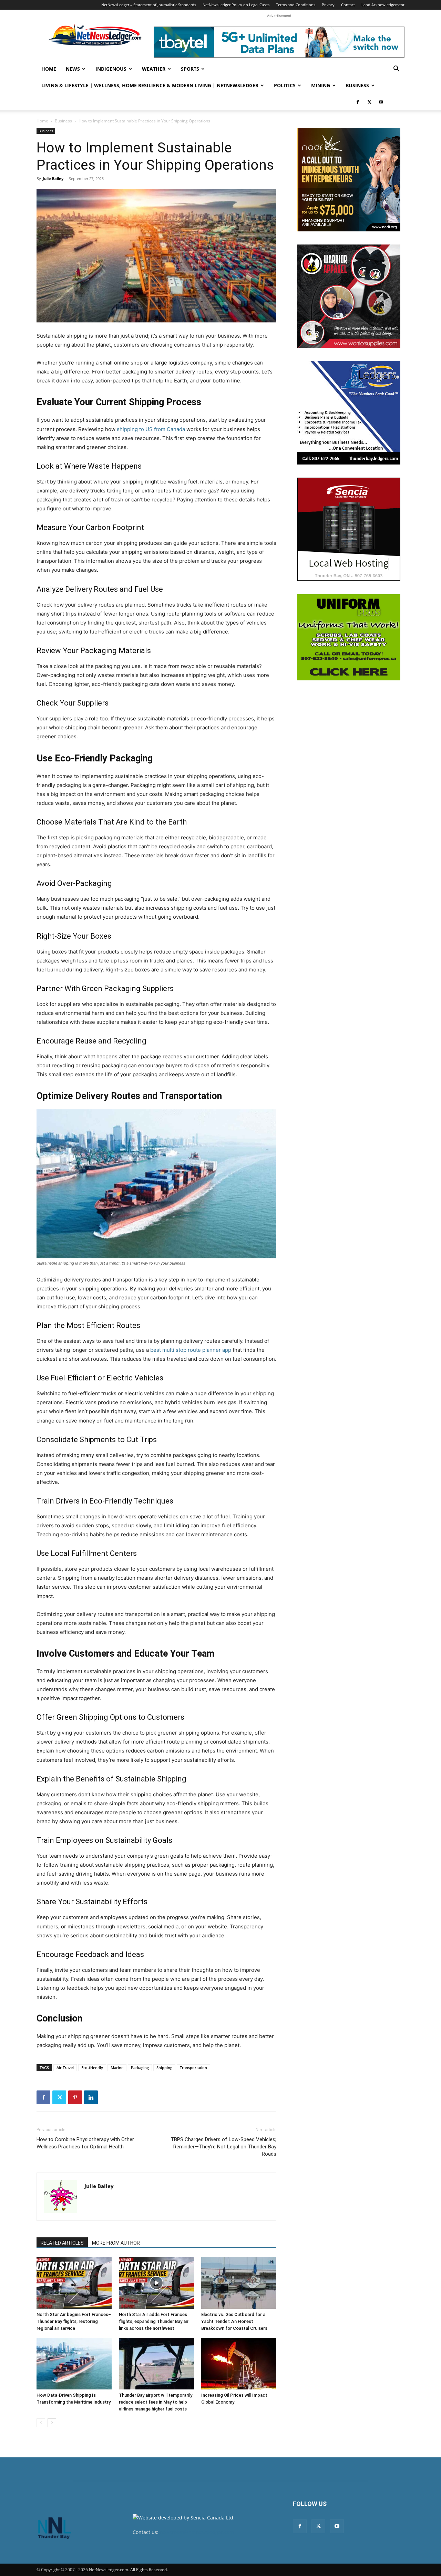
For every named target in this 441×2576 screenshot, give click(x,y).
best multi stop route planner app (191, 1350)
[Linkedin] (91, 2097)
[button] (396, 69)
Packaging (140, 2068)
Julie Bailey (53, 178)
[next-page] (52, 2423)
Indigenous (111, 69)
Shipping (164, 2068)
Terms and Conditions (296, 5)
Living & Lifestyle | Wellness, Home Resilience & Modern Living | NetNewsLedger (150, 85)
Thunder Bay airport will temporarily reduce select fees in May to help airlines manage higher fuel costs (156, 2402)
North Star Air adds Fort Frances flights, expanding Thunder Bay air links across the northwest (154, 2321)
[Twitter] (369, 102)
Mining (321, 85)
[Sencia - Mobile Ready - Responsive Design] (349, 529)
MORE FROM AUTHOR (116, 2243)
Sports (190, 69)
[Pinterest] (75, 2097)
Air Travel (65, 2068)
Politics (285, 85)
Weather (154, 69)
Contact (348, 5)
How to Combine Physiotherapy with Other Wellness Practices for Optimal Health (85, 2143)
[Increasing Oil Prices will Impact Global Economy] (239, 2364)
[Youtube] (381, 102)
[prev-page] (41, 2423)
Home (49, 69)
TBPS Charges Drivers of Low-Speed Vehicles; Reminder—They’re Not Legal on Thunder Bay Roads (223, 2147)
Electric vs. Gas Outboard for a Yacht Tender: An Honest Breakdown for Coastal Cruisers (234, 2321)
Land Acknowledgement (383, 5)
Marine (117, 2068)
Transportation (193, 2068)
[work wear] (349, 296)
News (73, 69)
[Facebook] (358, 102)
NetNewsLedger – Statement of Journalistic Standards (149, 5)
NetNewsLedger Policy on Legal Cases (236, 5)
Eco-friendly (92, 2068)
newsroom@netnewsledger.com (197, 2532)
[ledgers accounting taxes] (349, 413)
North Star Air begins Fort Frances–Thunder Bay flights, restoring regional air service (74, 2321)
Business (357, 85)
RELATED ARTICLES (62, 2243)
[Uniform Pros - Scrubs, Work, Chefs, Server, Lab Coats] (349, 637)
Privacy (328, 5)
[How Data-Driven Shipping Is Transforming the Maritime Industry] (74, 2364)
